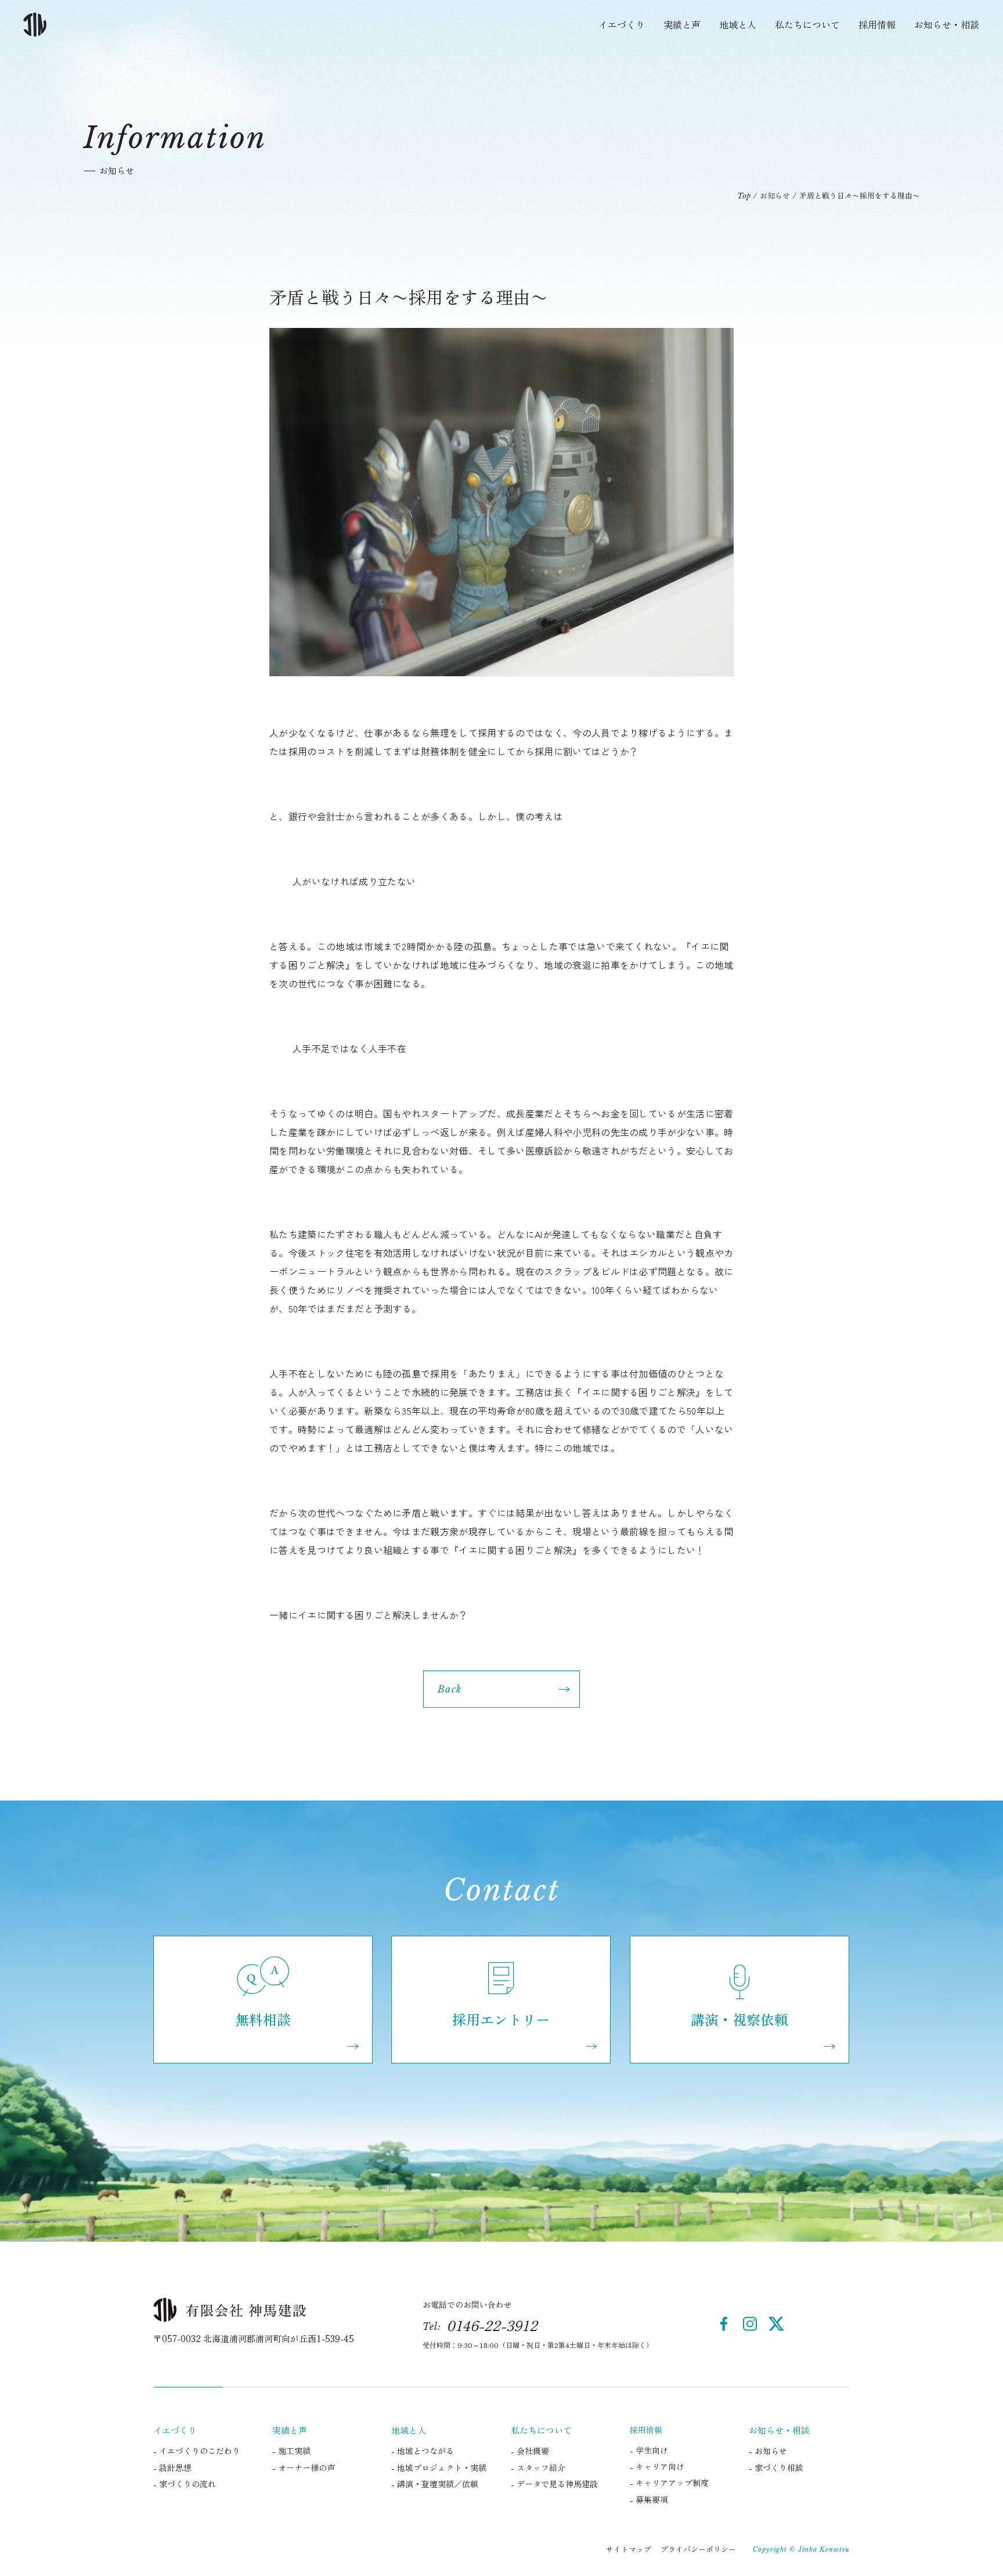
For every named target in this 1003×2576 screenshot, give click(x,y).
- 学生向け (649, 2450)
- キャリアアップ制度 (669, 2483)
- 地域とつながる (423, 2451)
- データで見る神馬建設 (554, 2484)
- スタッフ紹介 (538, 2467)
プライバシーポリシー (698, 2549)
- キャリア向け (657, 2466)
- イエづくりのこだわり (197, 2451)
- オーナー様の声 (304, 2467)
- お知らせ (768, 2451)
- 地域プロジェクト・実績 (439, 2467)
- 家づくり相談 (776, 2467)
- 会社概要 (530, 2451)
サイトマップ (629, 2549)
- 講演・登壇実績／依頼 (435, 2484)
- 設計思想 (172, 2467)
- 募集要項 (649, 2499)
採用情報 (877, 24)
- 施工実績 (291, 2451)
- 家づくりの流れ (185, 2484)
